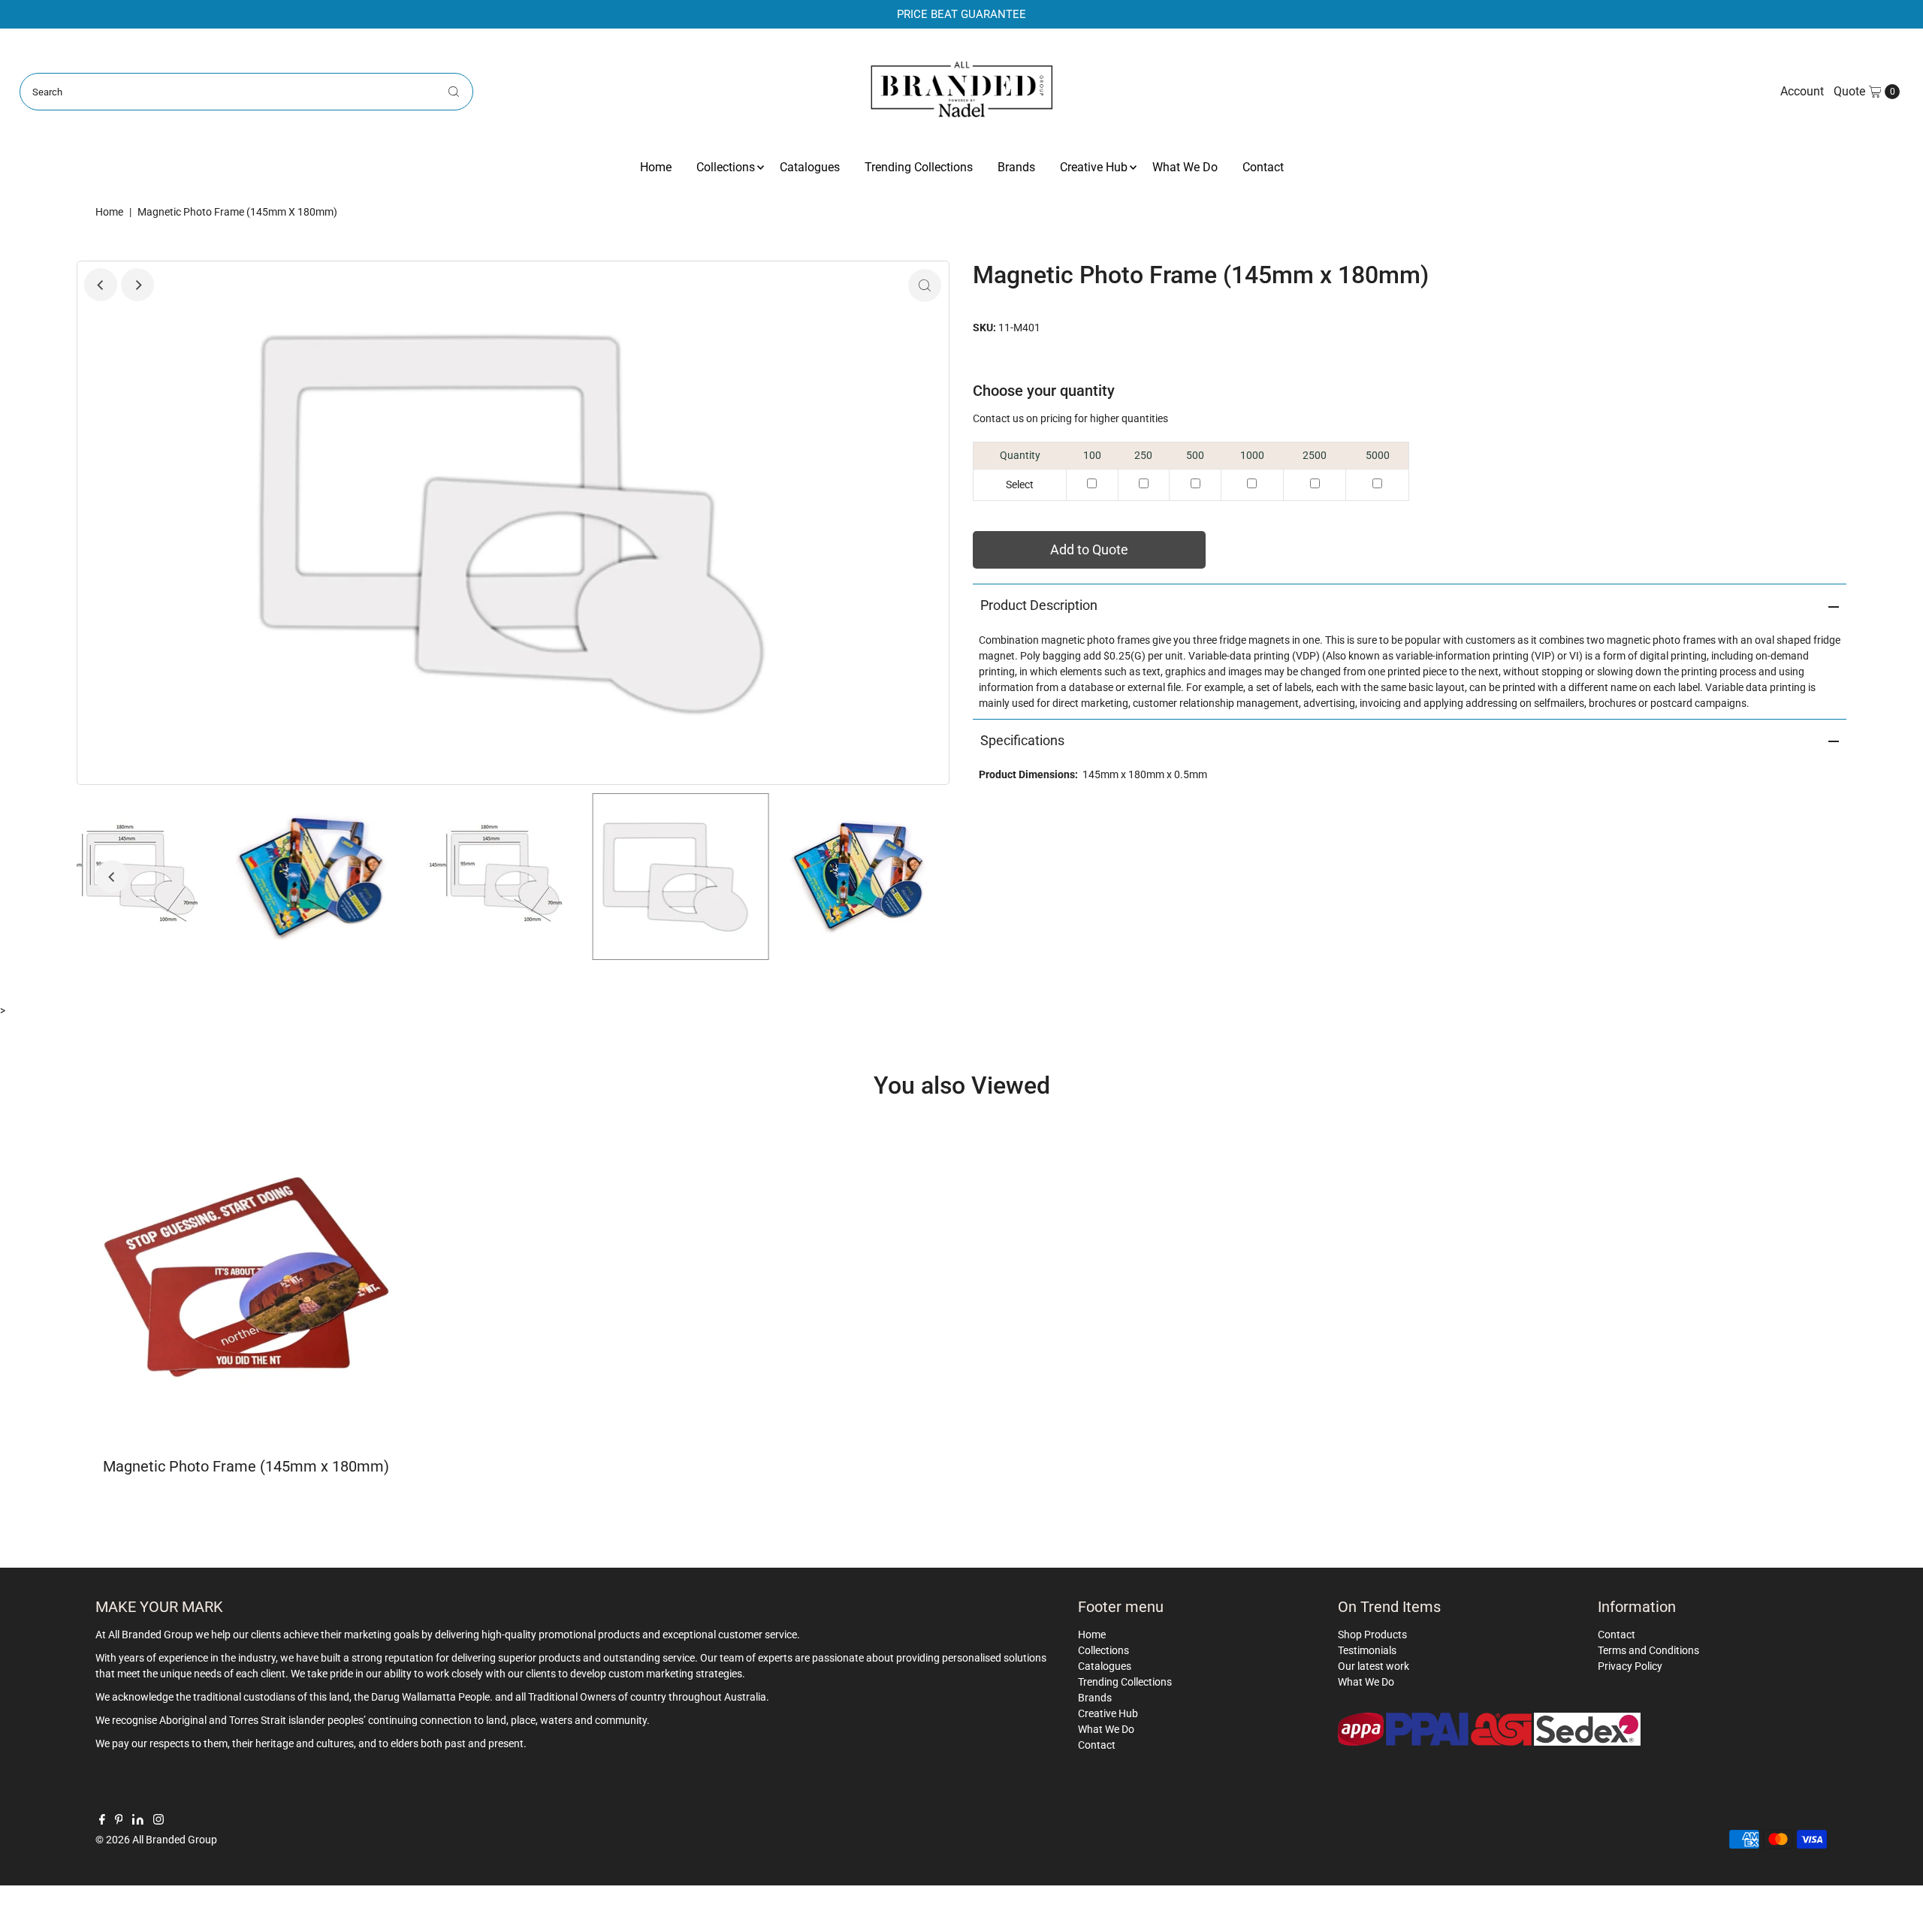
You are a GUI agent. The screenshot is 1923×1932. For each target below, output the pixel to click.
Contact (1263, 167)
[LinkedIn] (138, 1821)
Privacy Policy (1630, 1666)
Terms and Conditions (1648, 1650)
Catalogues (810, 167)
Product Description (1039, 605)
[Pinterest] (119, 1821)
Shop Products (1372, 1635)
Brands (1016, 167)
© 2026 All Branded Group (156, 1840)
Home (656, 167)
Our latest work (1374, 1666)
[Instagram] (158, 1821)
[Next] (137, 285)
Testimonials (1367, 1650)
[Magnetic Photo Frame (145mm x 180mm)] (246, 1277)
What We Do (1185, 167)
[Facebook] (102, 1821)
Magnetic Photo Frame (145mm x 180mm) (246, 1466)
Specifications (1022, 740)
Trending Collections (919, 167)
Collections (726, 167)
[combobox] (247, 92)
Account (1802, 91)
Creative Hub (1094, 167)
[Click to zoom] (925, 285)
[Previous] (101, 285)
